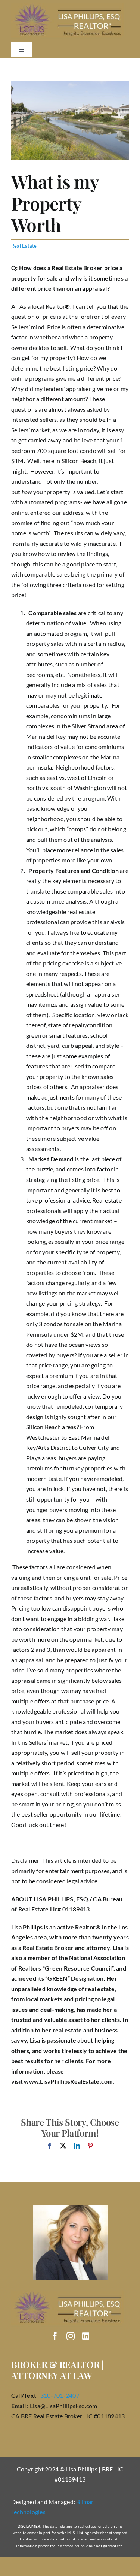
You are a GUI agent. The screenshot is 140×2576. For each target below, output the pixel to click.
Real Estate (24, 246)
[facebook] (55, 2336)
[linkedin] (86, 2336)
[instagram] (71, 2336)
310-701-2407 (60, 2395)
